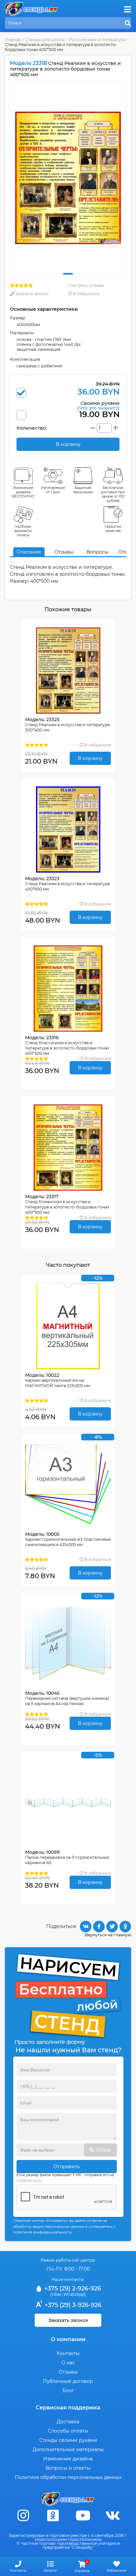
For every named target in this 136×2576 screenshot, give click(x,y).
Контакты (68, 2353)
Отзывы (64, 552)
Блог (68, 2390)
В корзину (90, 758)
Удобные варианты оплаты (23, 531)
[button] (68, 274)
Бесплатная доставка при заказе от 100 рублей (113, 494)
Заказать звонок (31, 294)
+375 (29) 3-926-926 (72, 2305)
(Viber (56, 2294)
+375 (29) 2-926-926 (72, 2288)
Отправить (67, 2167)
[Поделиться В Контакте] (86, 1927)
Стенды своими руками (68, 2440)
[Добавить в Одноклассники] (125, 1927)
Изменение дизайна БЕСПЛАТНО (23, 492)
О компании (68, 2339)
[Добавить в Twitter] (112, 1927)
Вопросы (97, 552)
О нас (68, 2363)
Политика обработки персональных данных (68, 2477)
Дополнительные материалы (68, 2449)
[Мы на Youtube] (83, 2516)
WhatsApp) (75, 2294)
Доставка (68, 2422)
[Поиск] (128, 24)
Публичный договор (68, 2381)
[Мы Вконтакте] (113, 2516)
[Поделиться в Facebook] (99, 1927)
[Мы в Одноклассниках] (53, 2516)
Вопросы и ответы (68, 2468)
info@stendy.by (29, 2181)
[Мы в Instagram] (23, 2516)
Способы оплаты (68, 2431)
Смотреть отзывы (86, 285)
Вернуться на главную (108, 1935)
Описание (29, 552)
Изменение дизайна (68, 2459)
